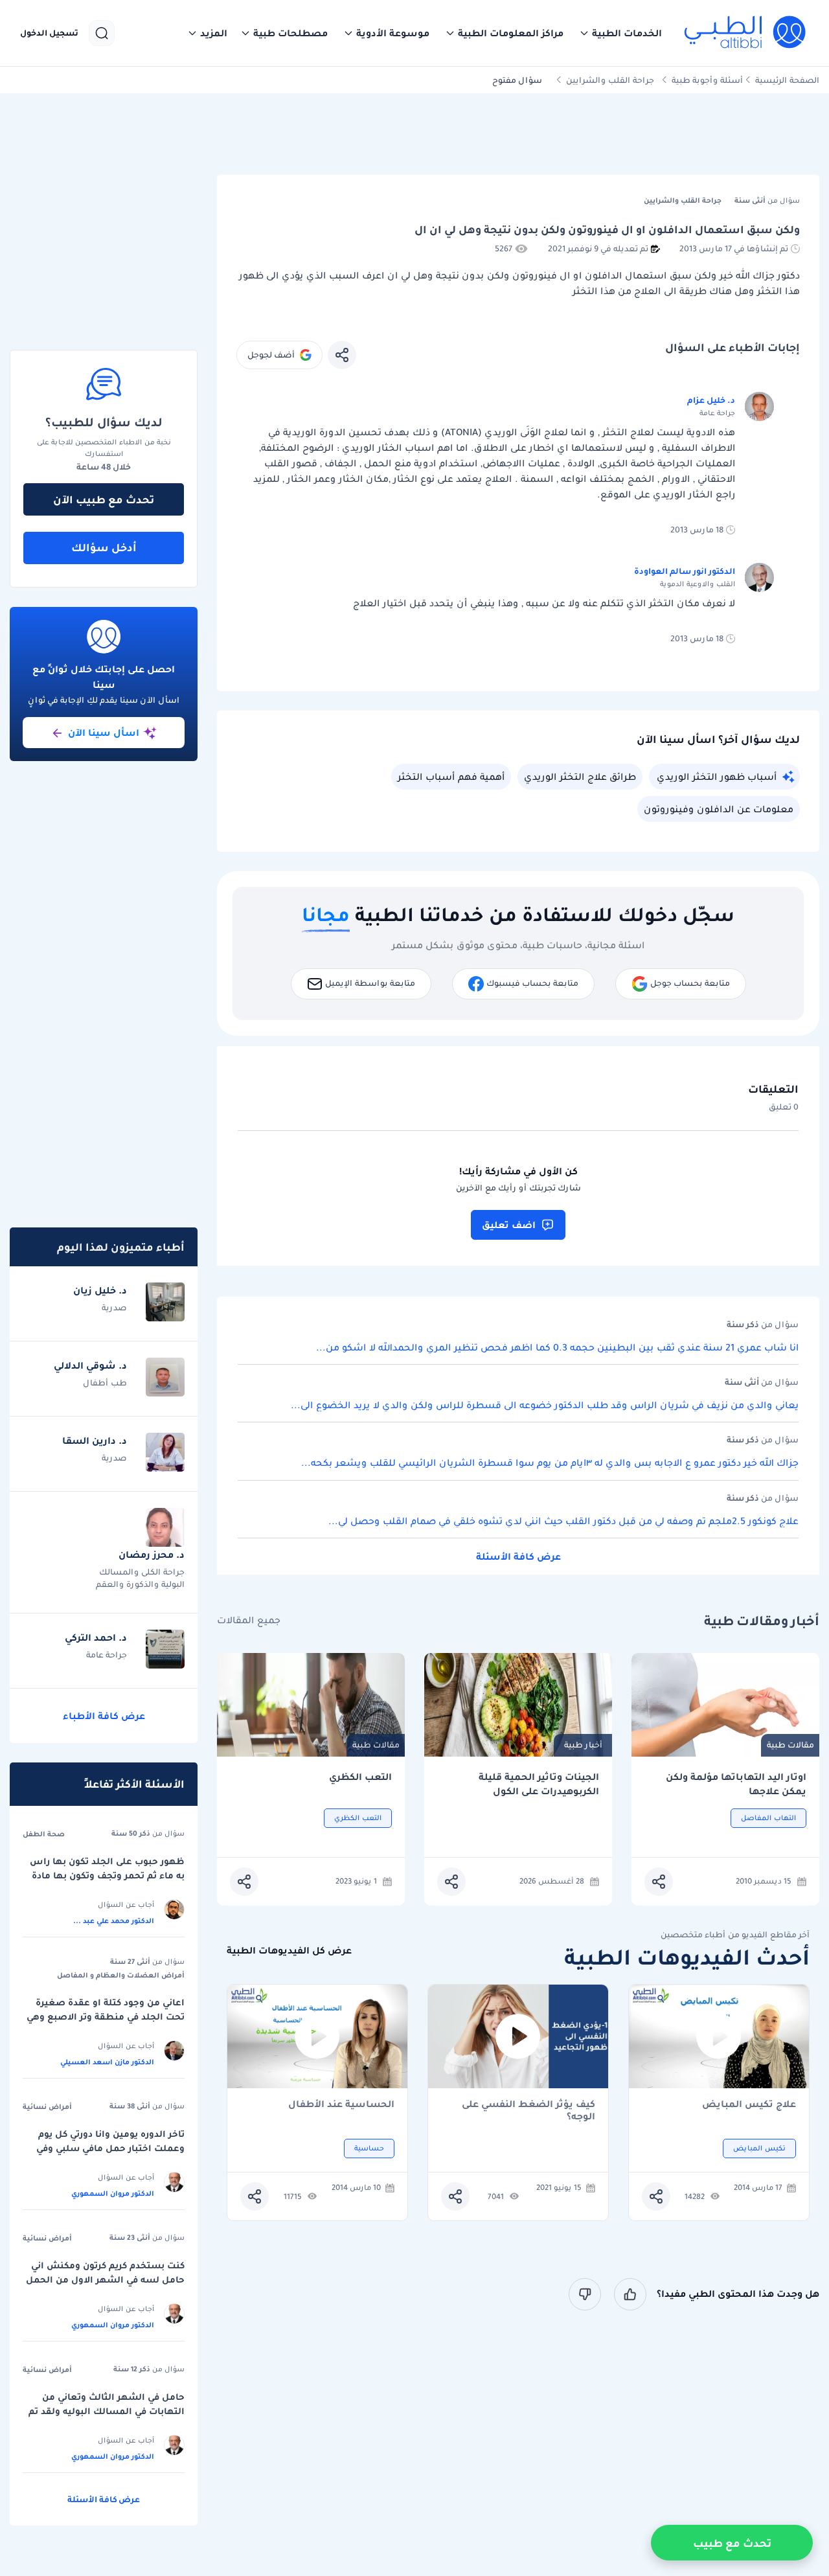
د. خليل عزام (711, 400)
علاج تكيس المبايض (749, 2105)
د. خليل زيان (100, 1290)
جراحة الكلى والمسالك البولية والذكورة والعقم (140, 1578)
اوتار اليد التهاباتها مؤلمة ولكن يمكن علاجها (736, 1784)
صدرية (114, 1307)
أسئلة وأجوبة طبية (707, 80)
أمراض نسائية (47, 2106)
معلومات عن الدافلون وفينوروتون (719, 809)
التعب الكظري (360, 1777)
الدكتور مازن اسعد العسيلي (107, 2062)
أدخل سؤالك (104, 547)
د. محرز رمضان (152, 1555)
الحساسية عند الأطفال (341, 2105)
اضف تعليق (509, 1225)
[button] (620, 33)
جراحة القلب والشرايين (610, 80)
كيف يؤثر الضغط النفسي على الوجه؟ (528, 2110)
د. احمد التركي (96, 1637)
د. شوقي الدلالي (90, 1365)
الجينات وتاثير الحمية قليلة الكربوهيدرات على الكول (539, 1784)
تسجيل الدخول (49, 33)
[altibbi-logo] (746, 33)
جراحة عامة (107, 1655)
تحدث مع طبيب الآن (104, 499)
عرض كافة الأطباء (104, 1716)
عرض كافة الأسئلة (518, 1556)
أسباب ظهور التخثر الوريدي (717, 777)
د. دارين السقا (95, 1441)
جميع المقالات (249, 1620)
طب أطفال (105, 1383)
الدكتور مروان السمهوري (113, 2193)
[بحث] (102, 33)
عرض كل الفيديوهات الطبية (289, 1951)
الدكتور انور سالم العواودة (685, 571)
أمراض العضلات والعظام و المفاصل (121, 1975)
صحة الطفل (44, 1834)
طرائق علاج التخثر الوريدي (580, 777)
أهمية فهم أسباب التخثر (451, 777)
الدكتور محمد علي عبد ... (114, 1921)
